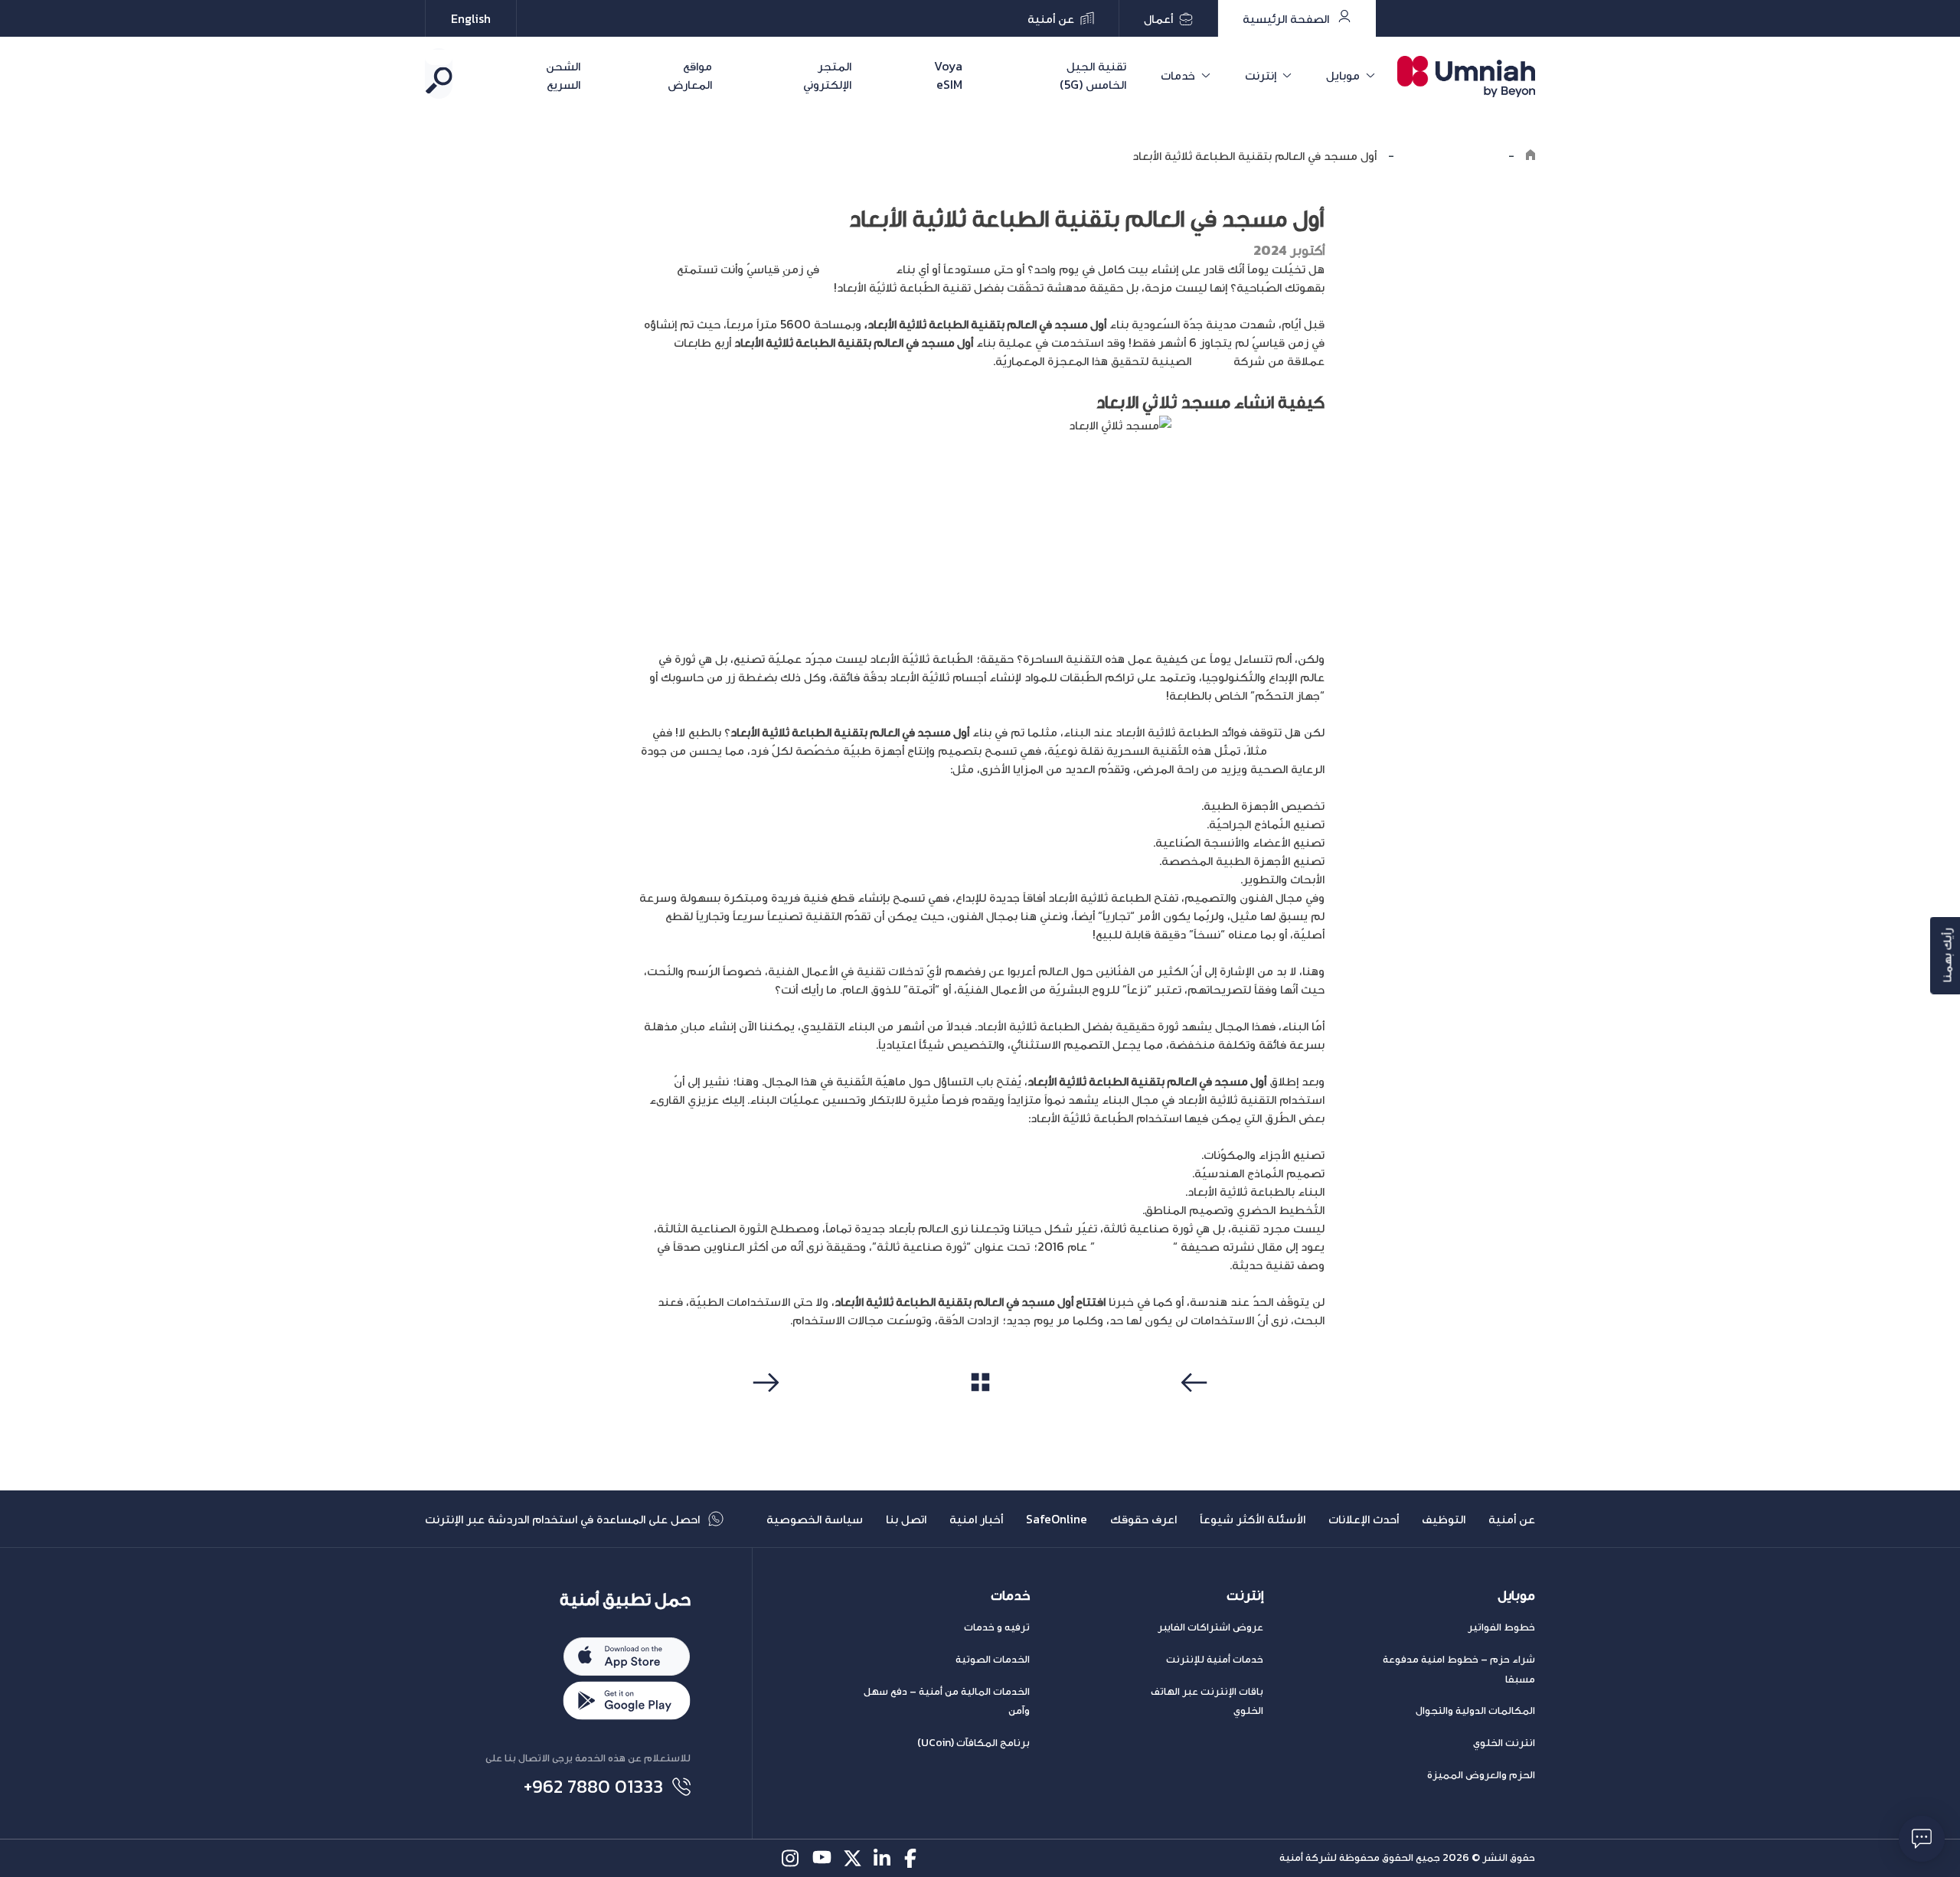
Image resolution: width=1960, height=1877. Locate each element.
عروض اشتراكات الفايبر (1210, 1627)
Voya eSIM (948, 75)
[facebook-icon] (914, 1858)
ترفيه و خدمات (997, 1627)
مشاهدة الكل (980, 1411)
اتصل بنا (906, 1519)
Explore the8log (1451, 155)
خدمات (1178, 75)
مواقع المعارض (690, 75)
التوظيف (1444, 1519)
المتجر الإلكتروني (827, 75)
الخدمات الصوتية (993, 1659)
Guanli (1212, 361)
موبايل (1343, 75)
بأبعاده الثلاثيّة (857, 269)
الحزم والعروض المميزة (1481, 1775)
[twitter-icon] (853, 1858)
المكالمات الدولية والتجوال (1475, 1711)
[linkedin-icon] (883, 1858)
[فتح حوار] (1922, 1839)
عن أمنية (1512, 1519)
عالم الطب (1297, 750)
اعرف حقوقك (1143, 1519)
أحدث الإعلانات (1364, 1519)
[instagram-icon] (791, 1858)
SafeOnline (1057, 1519)
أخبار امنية (976, 1519)
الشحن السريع (563, 75)
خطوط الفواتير (1501, 1627)
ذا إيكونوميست (1134, 1246)
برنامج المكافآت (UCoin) (973, 1743)
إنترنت (1261, 75)
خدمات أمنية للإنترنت (1215, 1659)
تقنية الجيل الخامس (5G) (1093, 75)
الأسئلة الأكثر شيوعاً (1253, 1519)
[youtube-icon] (822, 1858)
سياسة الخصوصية (815, 1519)
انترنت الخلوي (1504, 1743)
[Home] (1530, 155)
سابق (1197, 1412)
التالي (764, 1412)
